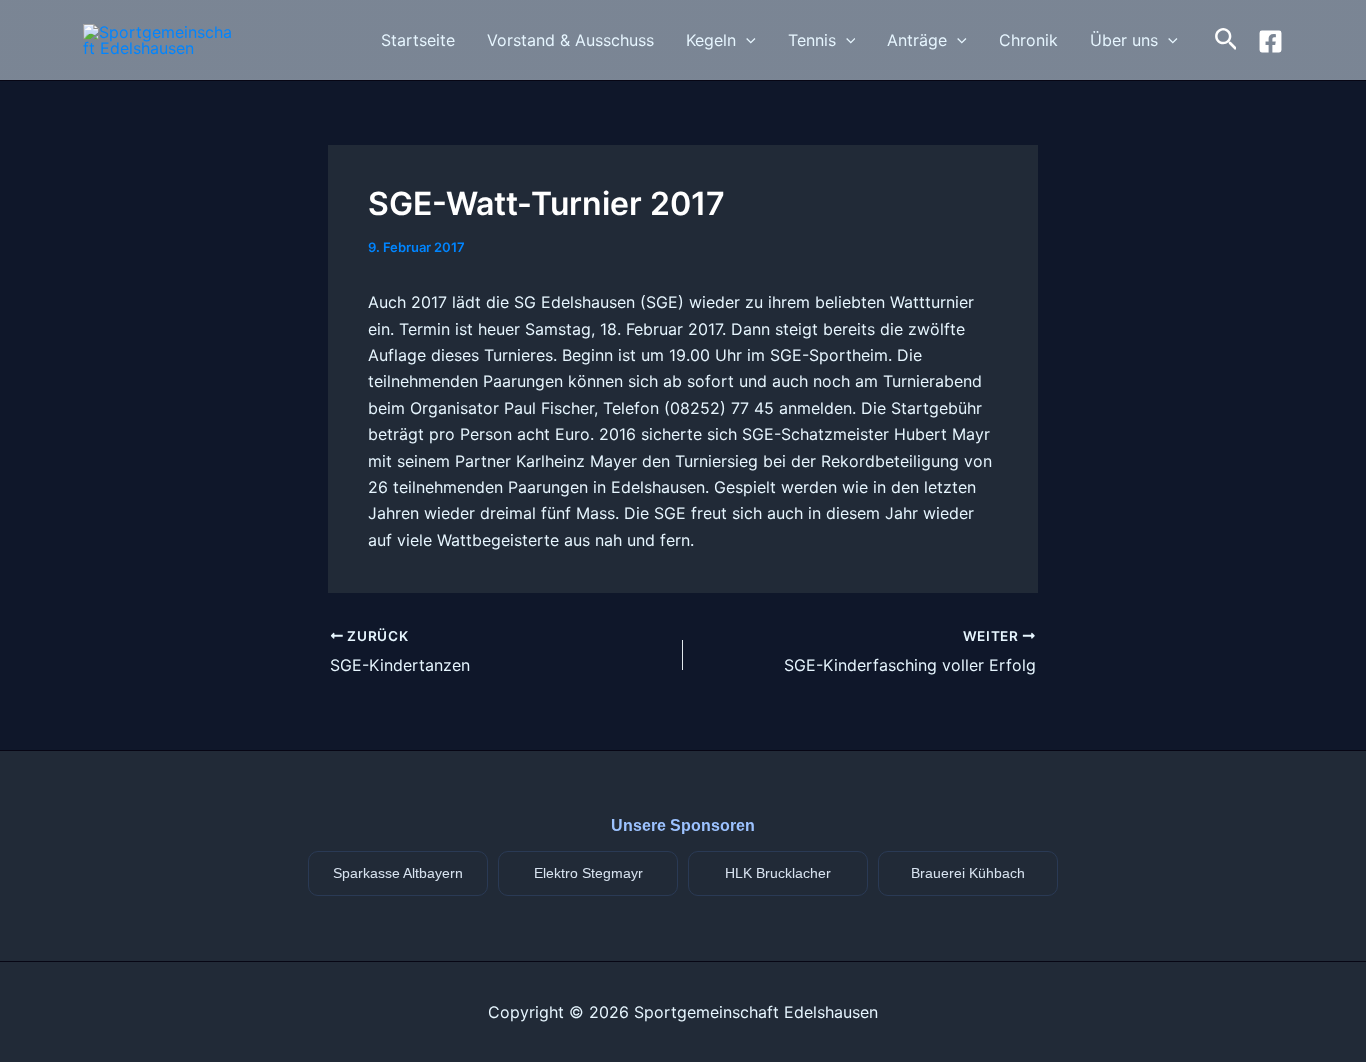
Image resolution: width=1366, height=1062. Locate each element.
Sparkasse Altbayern (398, 873)
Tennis (812, 40)
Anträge (917, 40)
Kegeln (711, 40)
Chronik (1028, 40)
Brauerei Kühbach (968, 873)
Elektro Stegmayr (588, 873)
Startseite (418, 40)
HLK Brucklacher (778, 873)
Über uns (1124, 40)
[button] (746, 40)
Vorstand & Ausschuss (570, 40)
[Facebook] (1270, 41)
